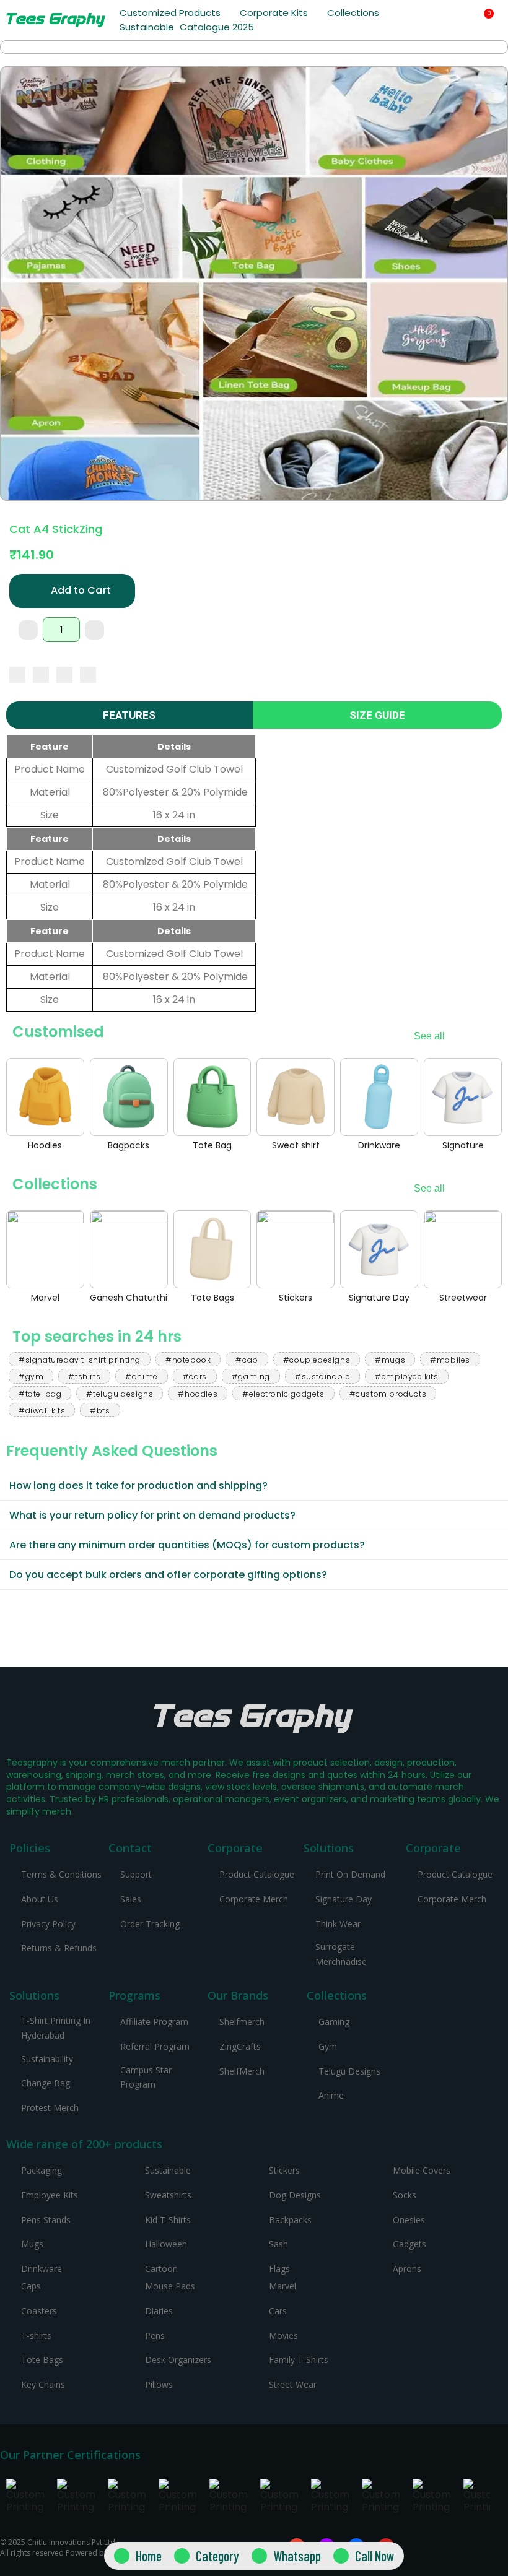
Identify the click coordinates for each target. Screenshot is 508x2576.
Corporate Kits (274, 13)
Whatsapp (297, 2556)
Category (217, 2556)
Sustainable (147, 27)
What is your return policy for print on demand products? (152, 1515)
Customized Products (170, 13)
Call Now (375, 2556)
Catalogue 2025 (217, 27)
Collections (353, 13)
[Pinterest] (64, 675)
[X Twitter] (41, 675)
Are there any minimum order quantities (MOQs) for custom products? (187, 1545)
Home (149, 2556)
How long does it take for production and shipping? (138, 1485)
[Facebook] (17, 675)
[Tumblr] (88, 675)
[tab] (254, 1486)
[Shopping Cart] (484, 20)
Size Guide (377, 715)
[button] (455, 21)
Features (129, 715)
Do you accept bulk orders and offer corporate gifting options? (168, 1575)
